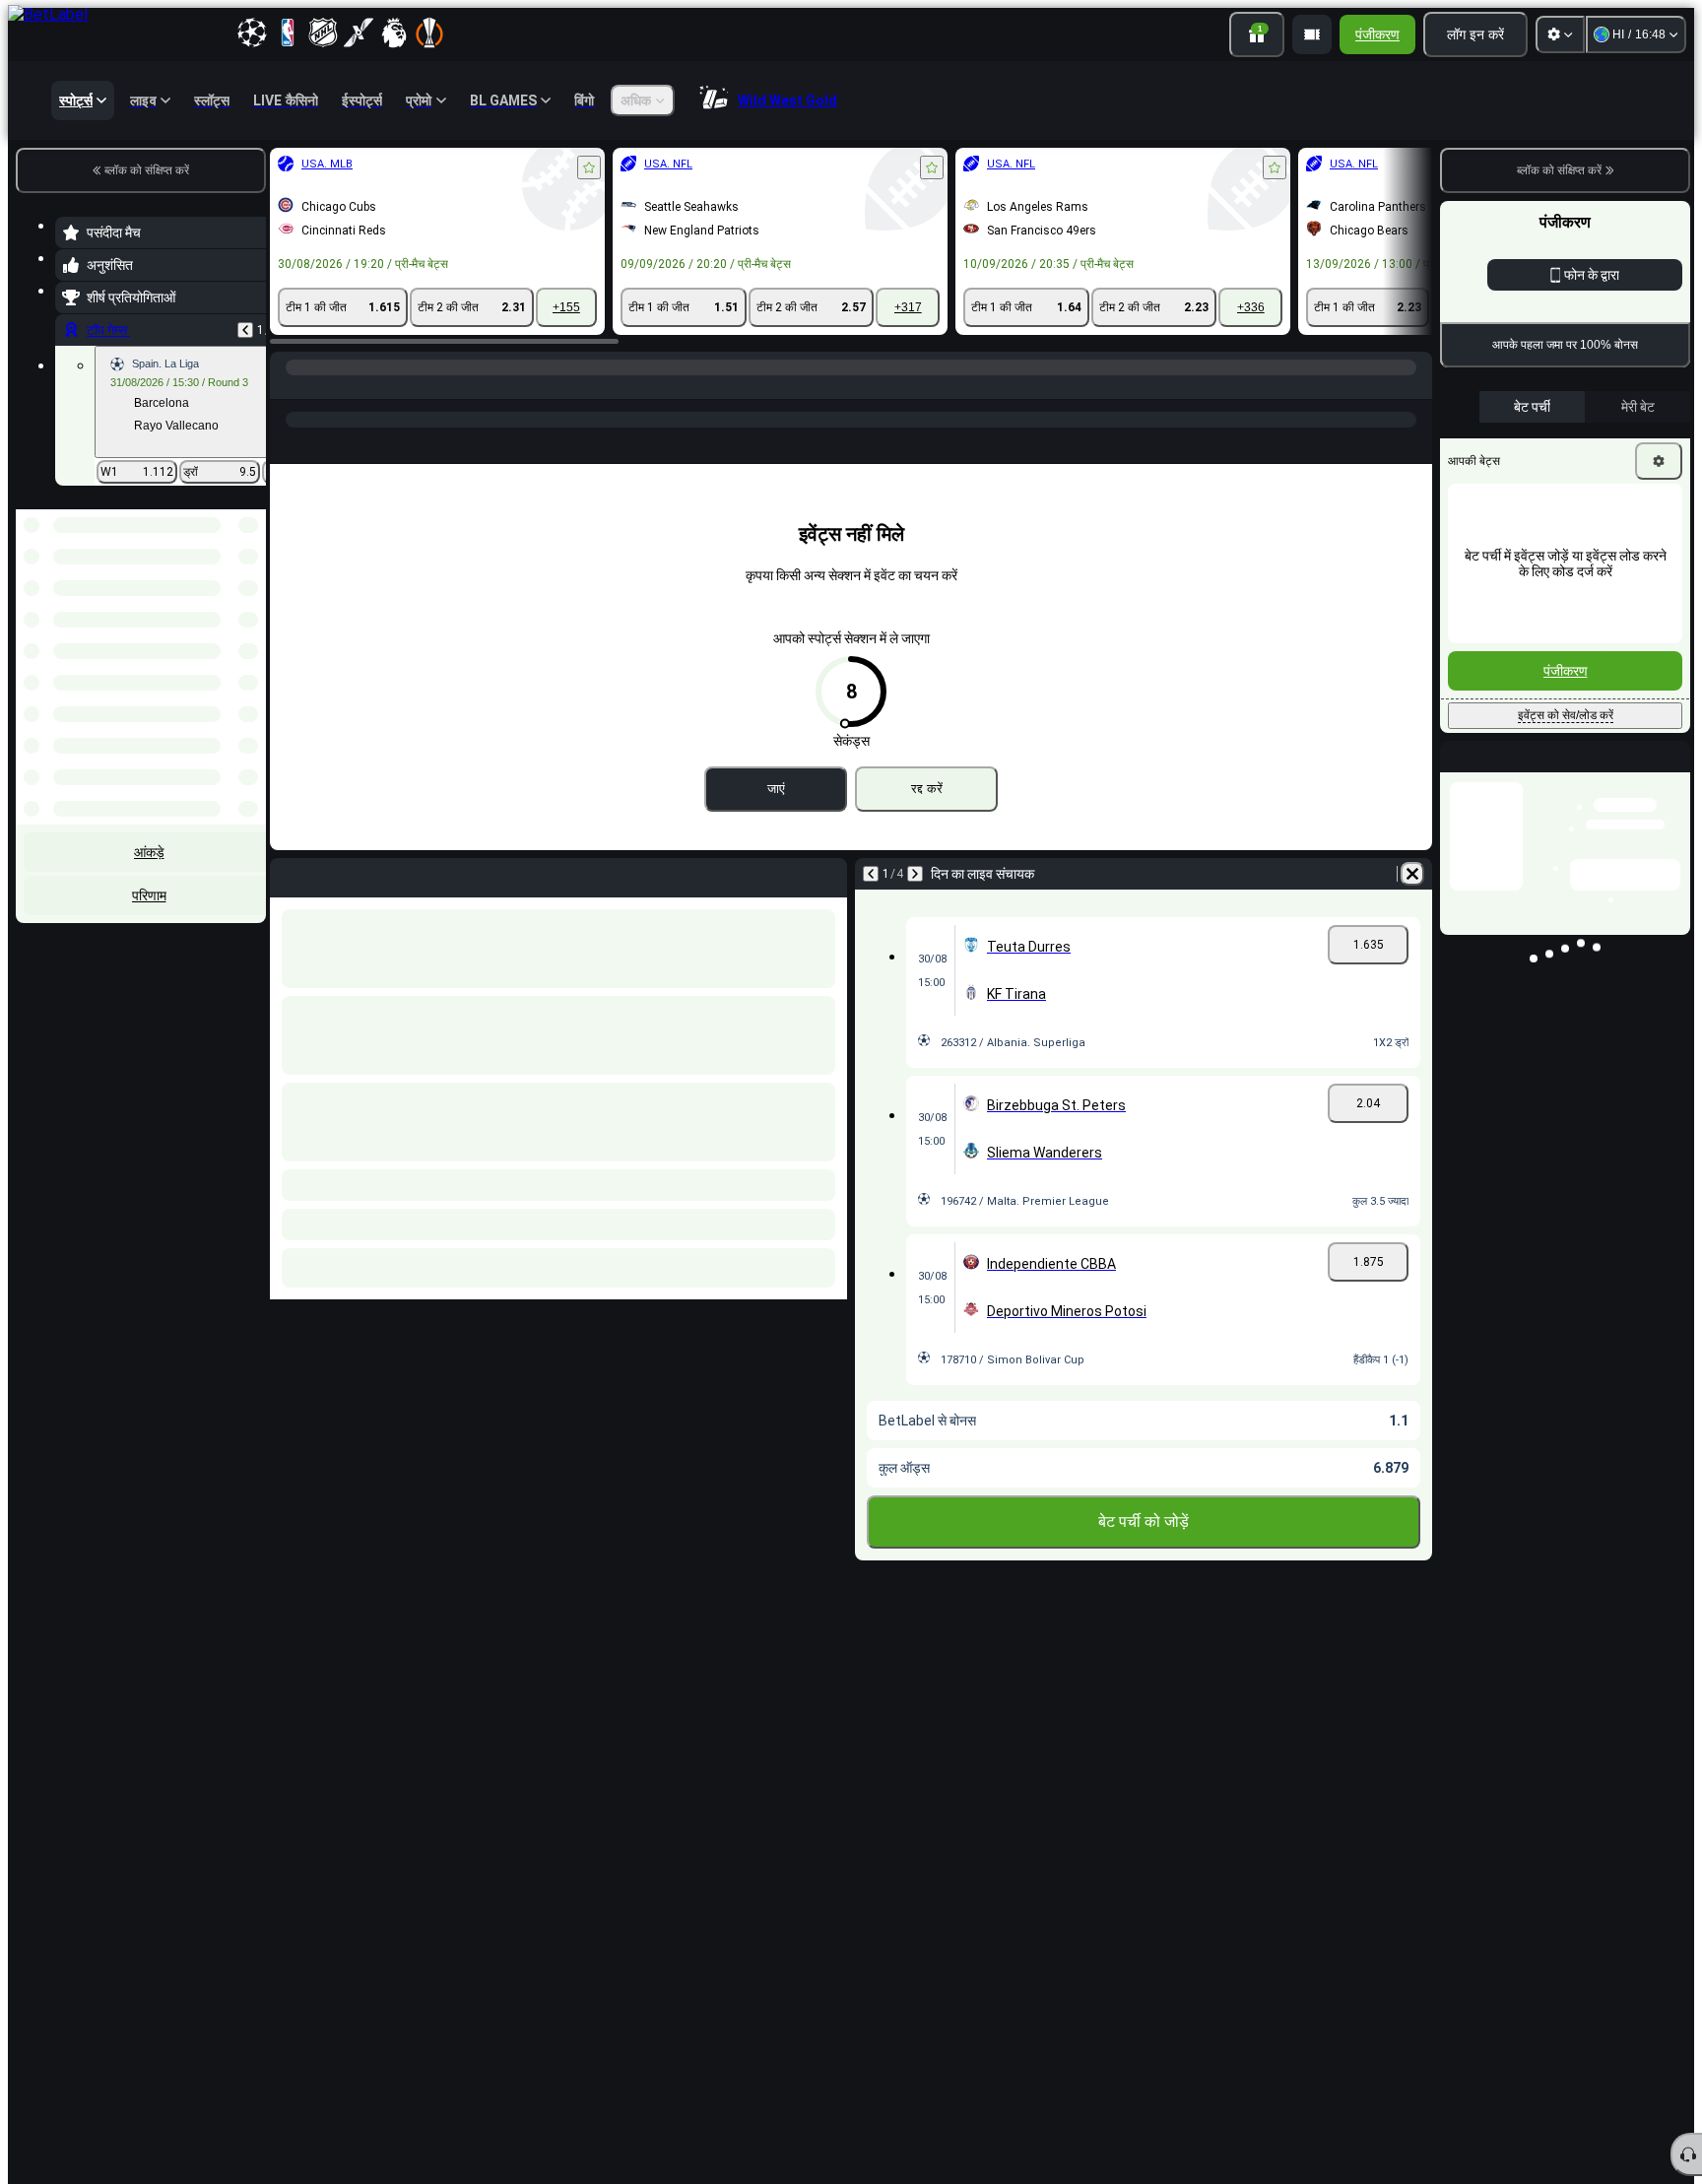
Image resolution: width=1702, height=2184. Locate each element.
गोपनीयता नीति (1489, 472)
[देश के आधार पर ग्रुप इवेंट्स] (249, 611)
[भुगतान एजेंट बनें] (1312, 34)
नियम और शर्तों (1656, 461)
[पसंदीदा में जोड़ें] (589, 167)
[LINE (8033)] (290, 387)
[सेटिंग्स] (1560, 34)
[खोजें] (1414, 387)
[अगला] (915, 874)
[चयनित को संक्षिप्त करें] (225, 611)
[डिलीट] (1412, 874)
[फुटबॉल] (327, 387)
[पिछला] (245, 330)
